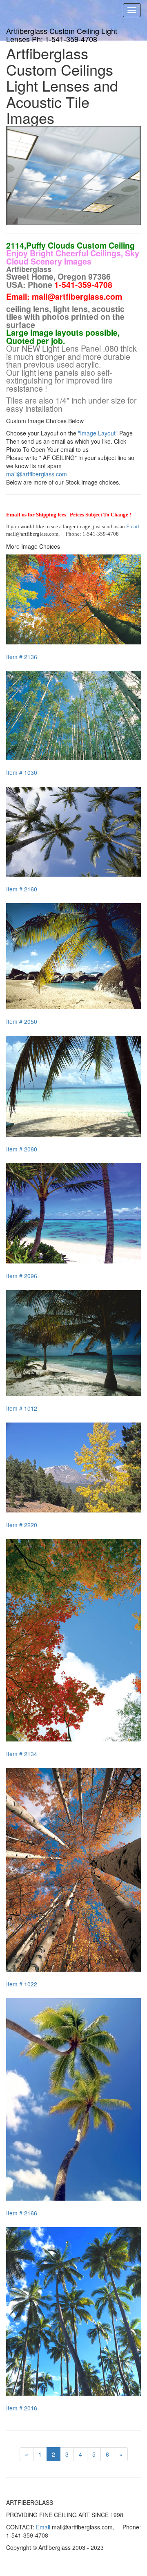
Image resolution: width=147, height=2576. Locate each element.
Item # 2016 (22, 2408)
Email (133, 526)
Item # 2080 (22, 1149)
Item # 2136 (22, 657)
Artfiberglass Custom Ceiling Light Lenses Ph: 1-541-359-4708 (62, 33)
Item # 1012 (22, 1408)
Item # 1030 (22, 772)
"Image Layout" (98, 433)
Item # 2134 (22, 1754)
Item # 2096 (22, 1276)
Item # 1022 (22, 1984)
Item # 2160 (22, 889)
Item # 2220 (22, 1525)
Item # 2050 (22, 1021)
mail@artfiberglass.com (37, 474)
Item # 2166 (22, 2213)
